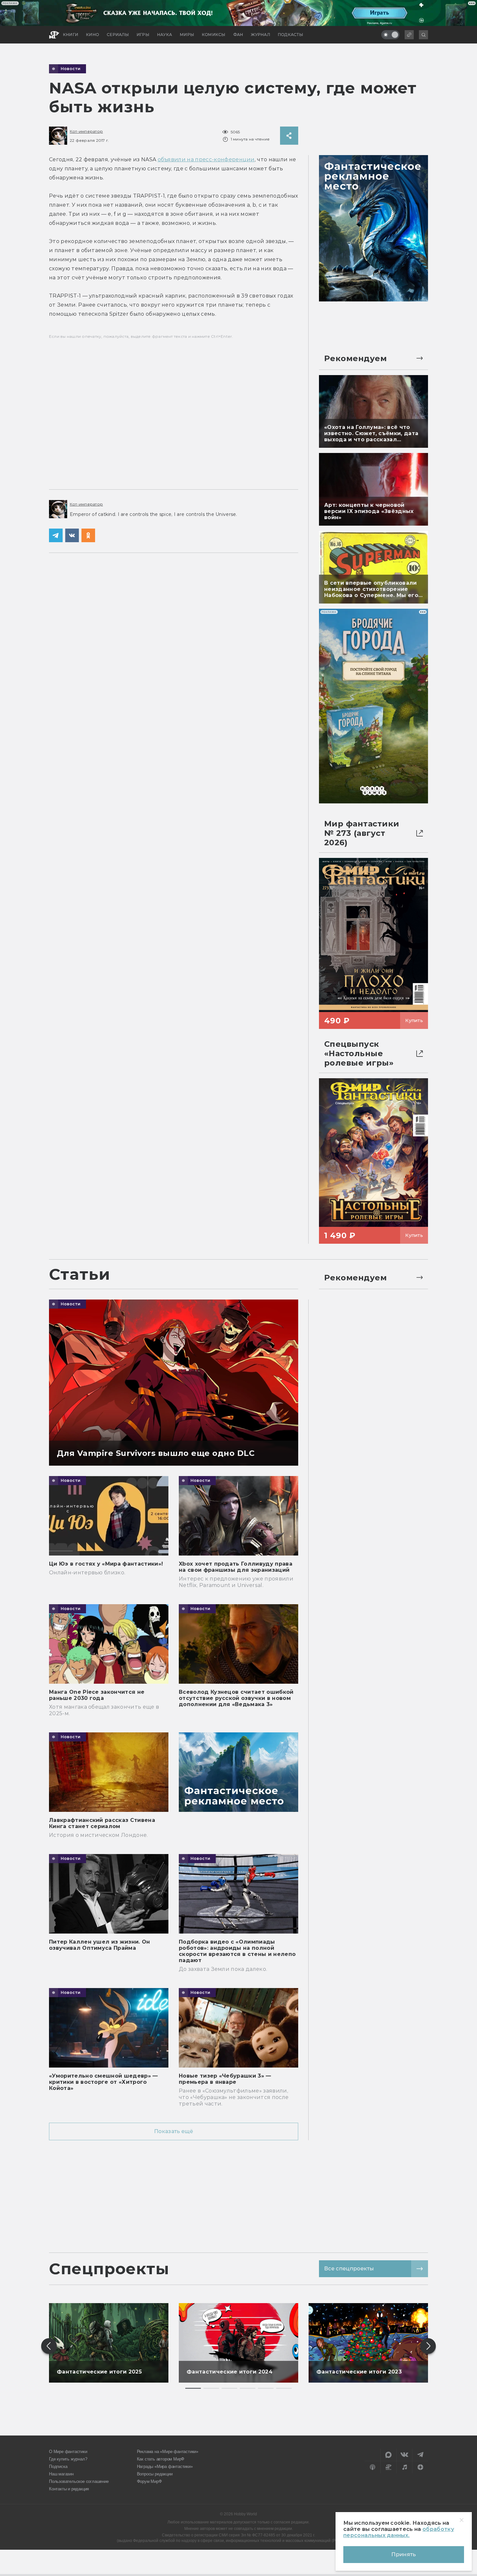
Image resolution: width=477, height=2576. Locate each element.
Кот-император (86, 131)
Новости (71, 69)
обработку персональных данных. (399, 2532)
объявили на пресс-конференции (206, 159)
